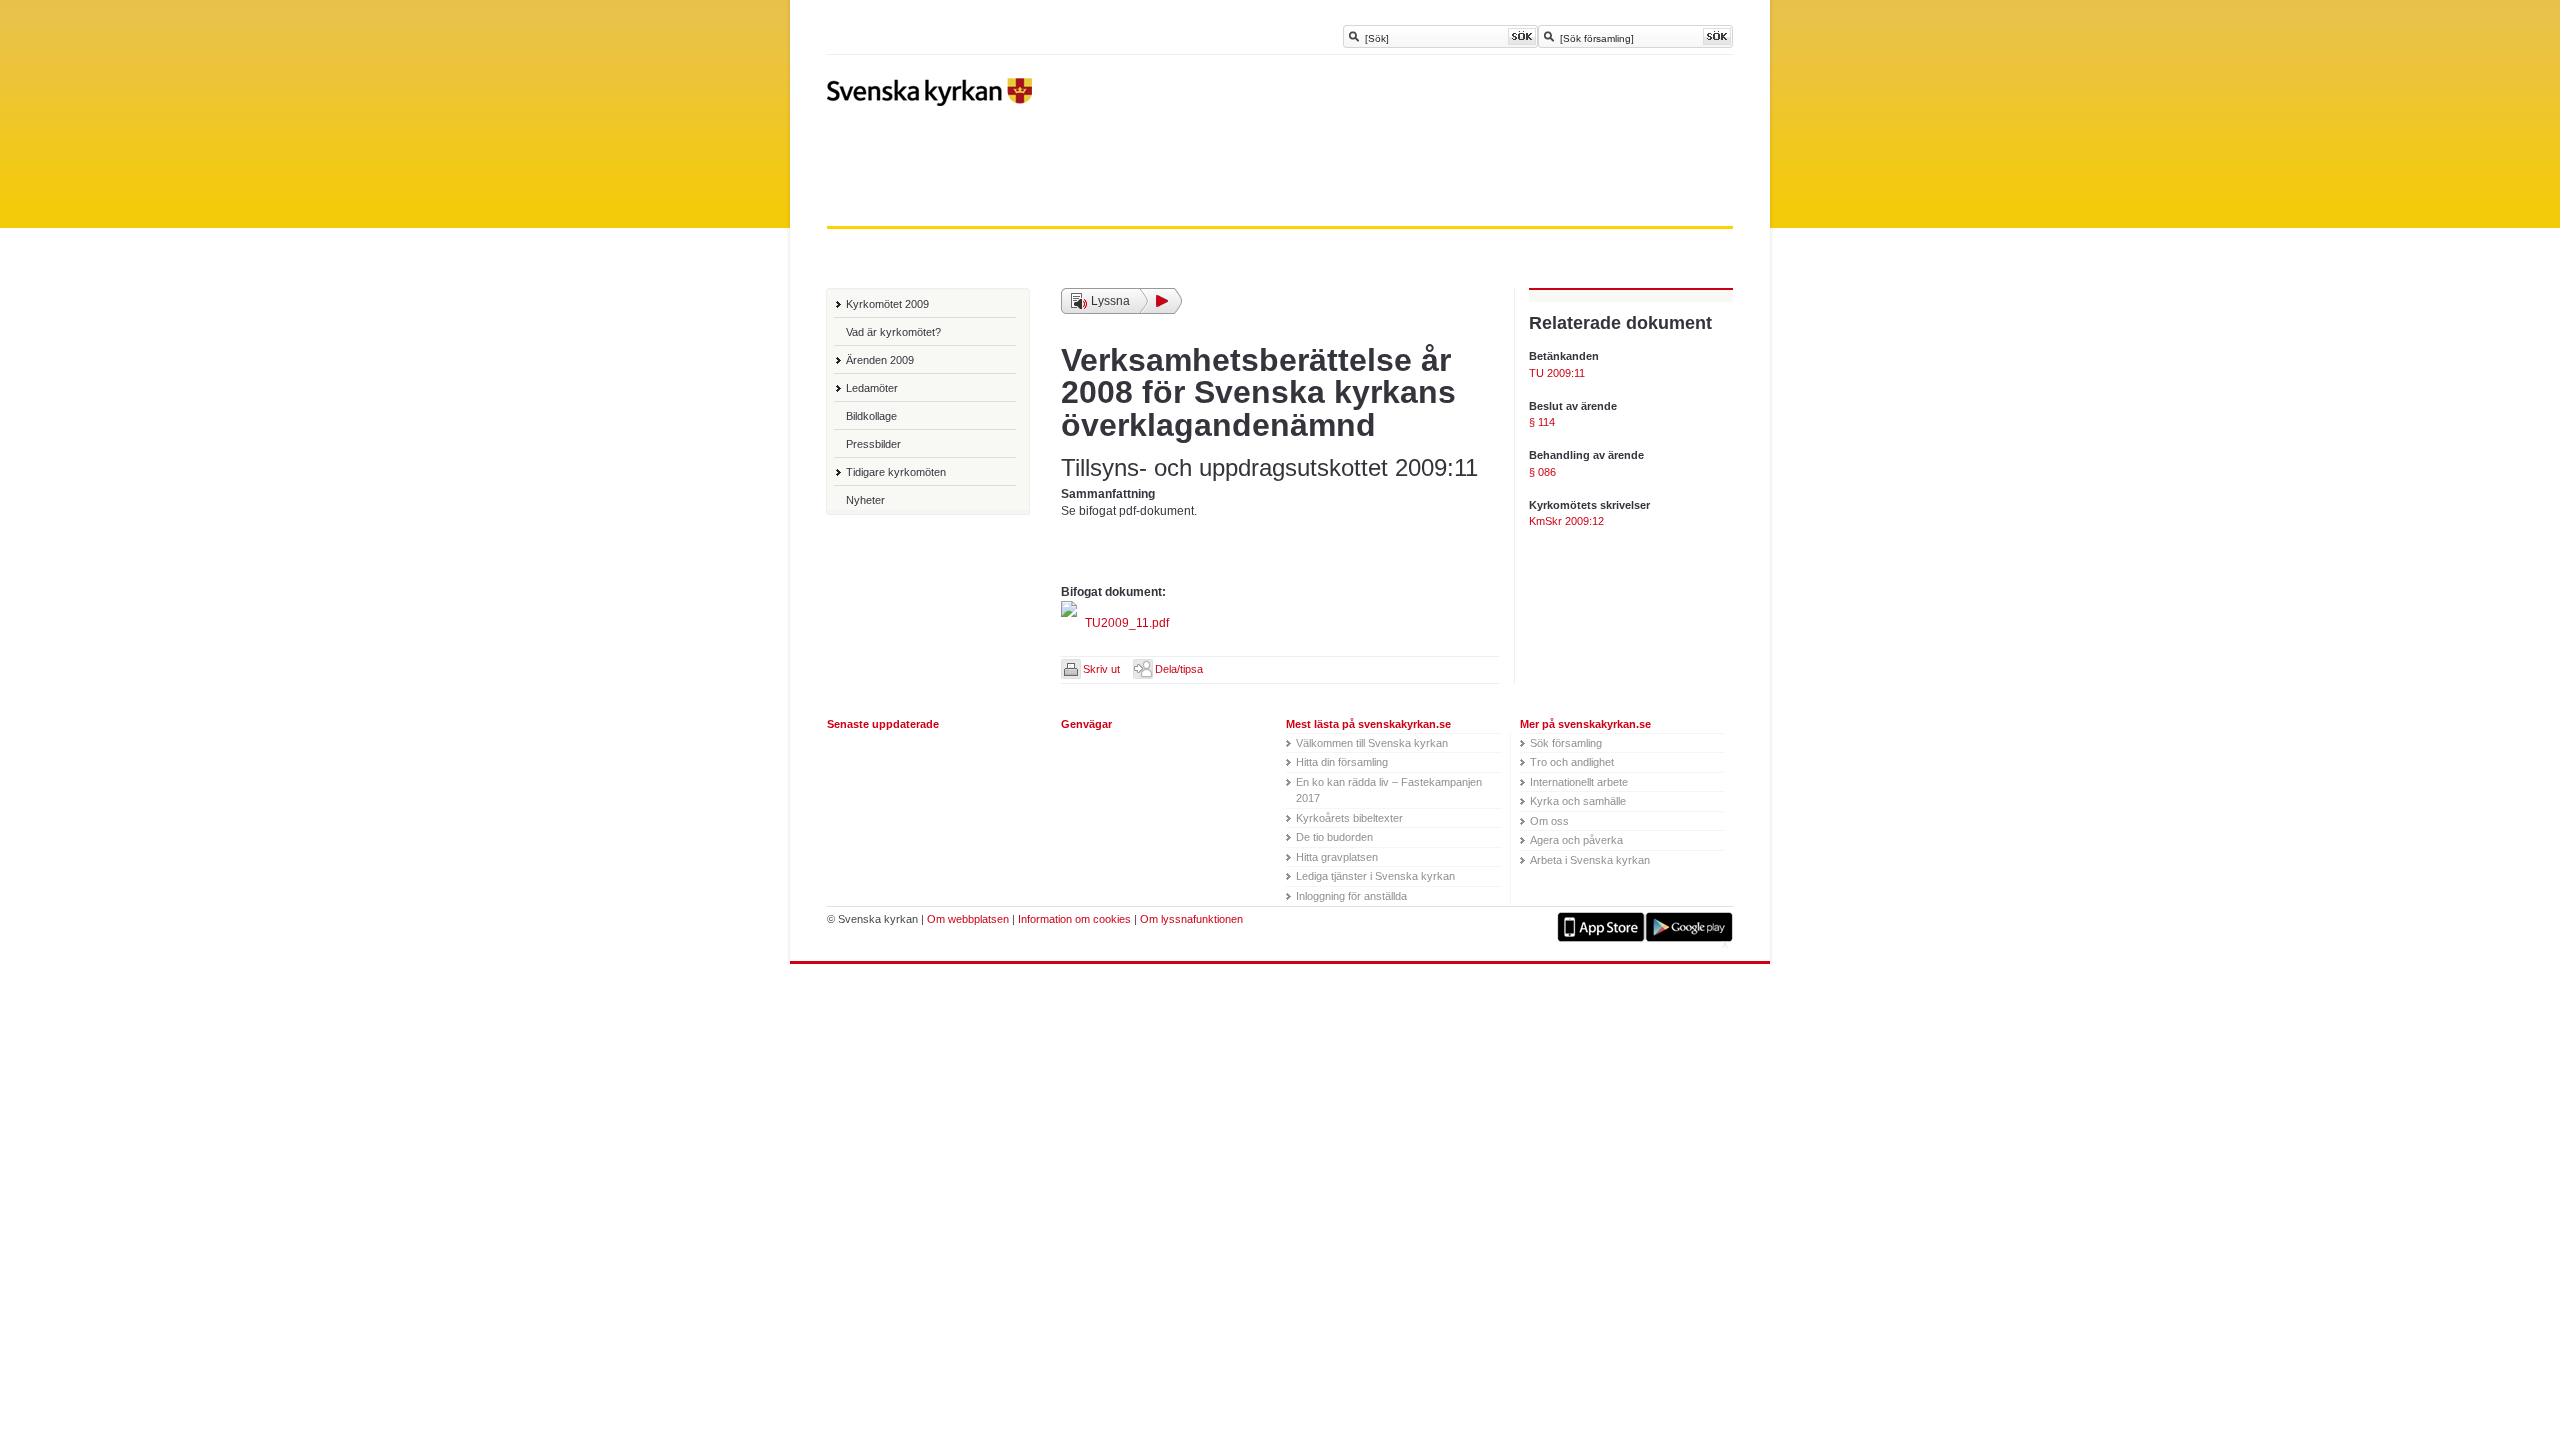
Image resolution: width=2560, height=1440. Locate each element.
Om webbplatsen (968, 919)
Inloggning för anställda (1351, 896)
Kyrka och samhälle (1578, 801)
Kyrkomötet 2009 (887, 304)
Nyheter (865, 500)
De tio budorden (1334, 837)
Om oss (1549, 821)
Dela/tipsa (1179, 669)
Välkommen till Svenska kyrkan (1372, 743)
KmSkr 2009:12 (1566, 521)
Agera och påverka (1576, 840)
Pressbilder (873, 444)
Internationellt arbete (1579, 782)
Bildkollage (871, 416)
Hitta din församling (1342, 762)
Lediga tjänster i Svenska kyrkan (1375, 876)
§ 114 (1542, 422)
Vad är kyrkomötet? (893, 332)
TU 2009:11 (1557, 373)
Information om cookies (1074, 919)
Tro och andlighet (1572, 762)
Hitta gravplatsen (1337, 857)
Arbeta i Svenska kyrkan (1590, 860)
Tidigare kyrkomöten (896, 472)
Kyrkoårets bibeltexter (1349, 818)
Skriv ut (1101, 669)
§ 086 (1542, 472)
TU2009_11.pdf (1125, 623)
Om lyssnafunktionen (1191, 919)
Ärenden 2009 (880, 360)
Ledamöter (872, 388)
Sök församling (1566, 743)
